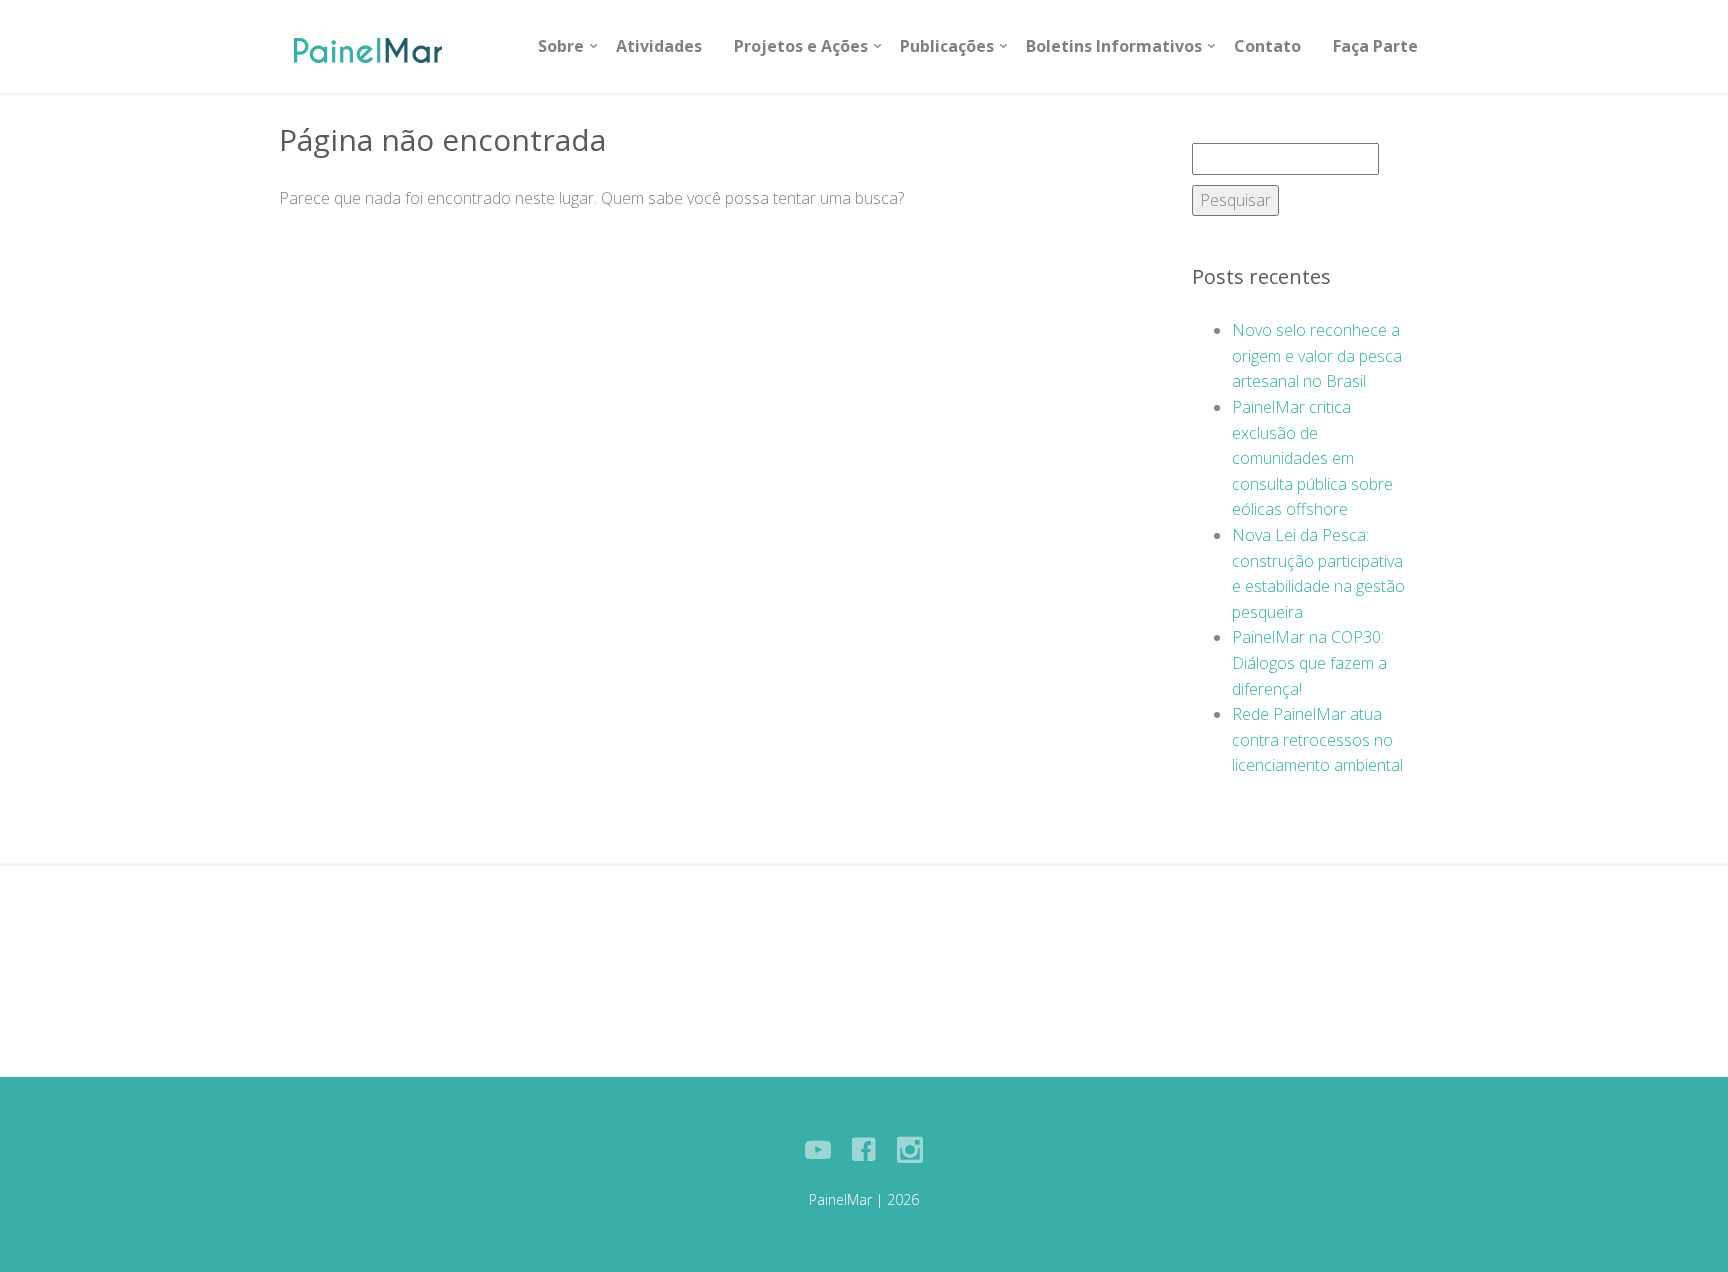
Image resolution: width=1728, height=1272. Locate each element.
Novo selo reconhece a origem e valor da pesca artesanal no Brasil (1317, 355)
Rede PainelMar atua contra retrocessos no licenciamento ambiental (1317, 739)
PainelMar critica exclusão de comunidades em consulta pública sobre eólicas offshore (1312, 458)
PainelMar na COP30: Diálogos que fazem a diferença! (1309, 662)
